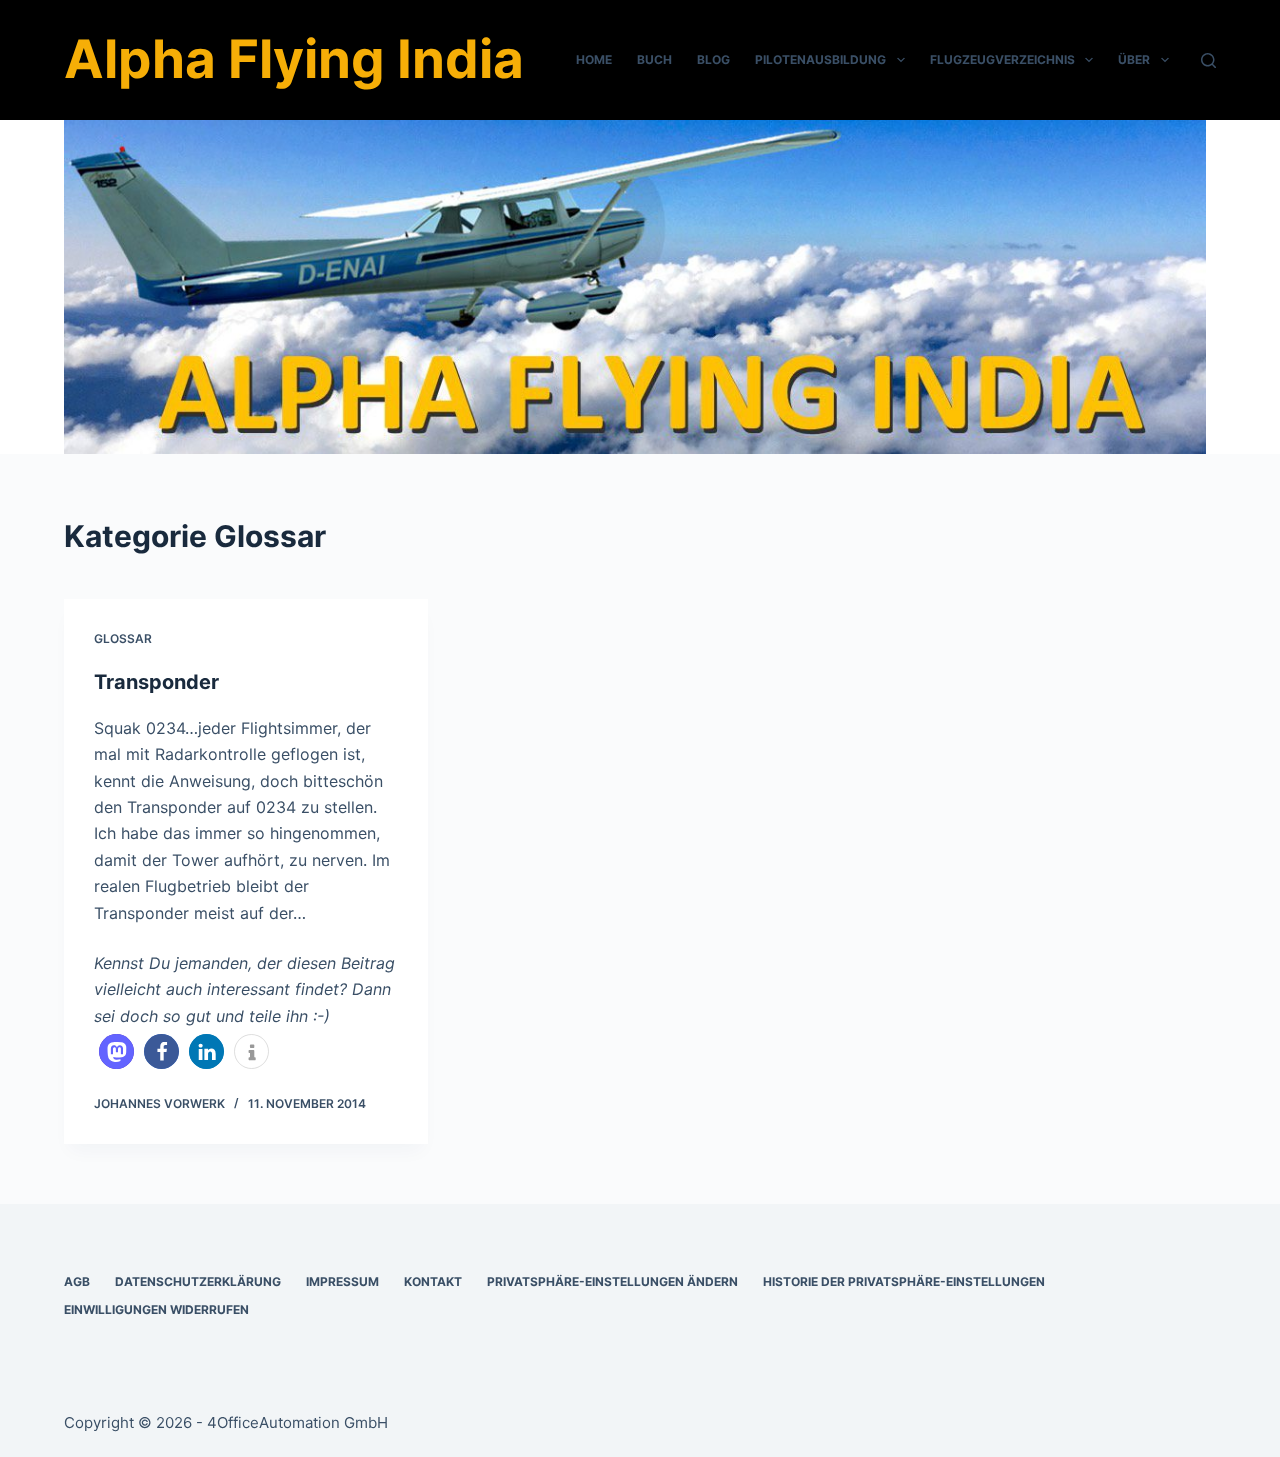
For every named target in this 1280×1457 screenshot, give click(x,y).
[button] (116, 1051)
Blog (713, 59)
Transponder (156, 682)
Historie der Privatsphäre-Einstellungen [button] (904, 1281)
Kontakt (433, 1281)
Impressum (342, 1281)
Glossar (123, 638)
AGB (77, 1281)
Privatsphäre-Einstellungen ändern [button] (612, 1281)
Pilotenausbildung (820, 59)
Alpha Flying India (294, 59)
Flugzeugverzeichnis (1002, 59)
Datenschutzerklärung (198, 1281)
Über (1134, 59)
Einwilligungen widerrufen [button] (156, 1309)
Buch (654, 59)
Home (594, 59)
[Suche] (1208, 60)
